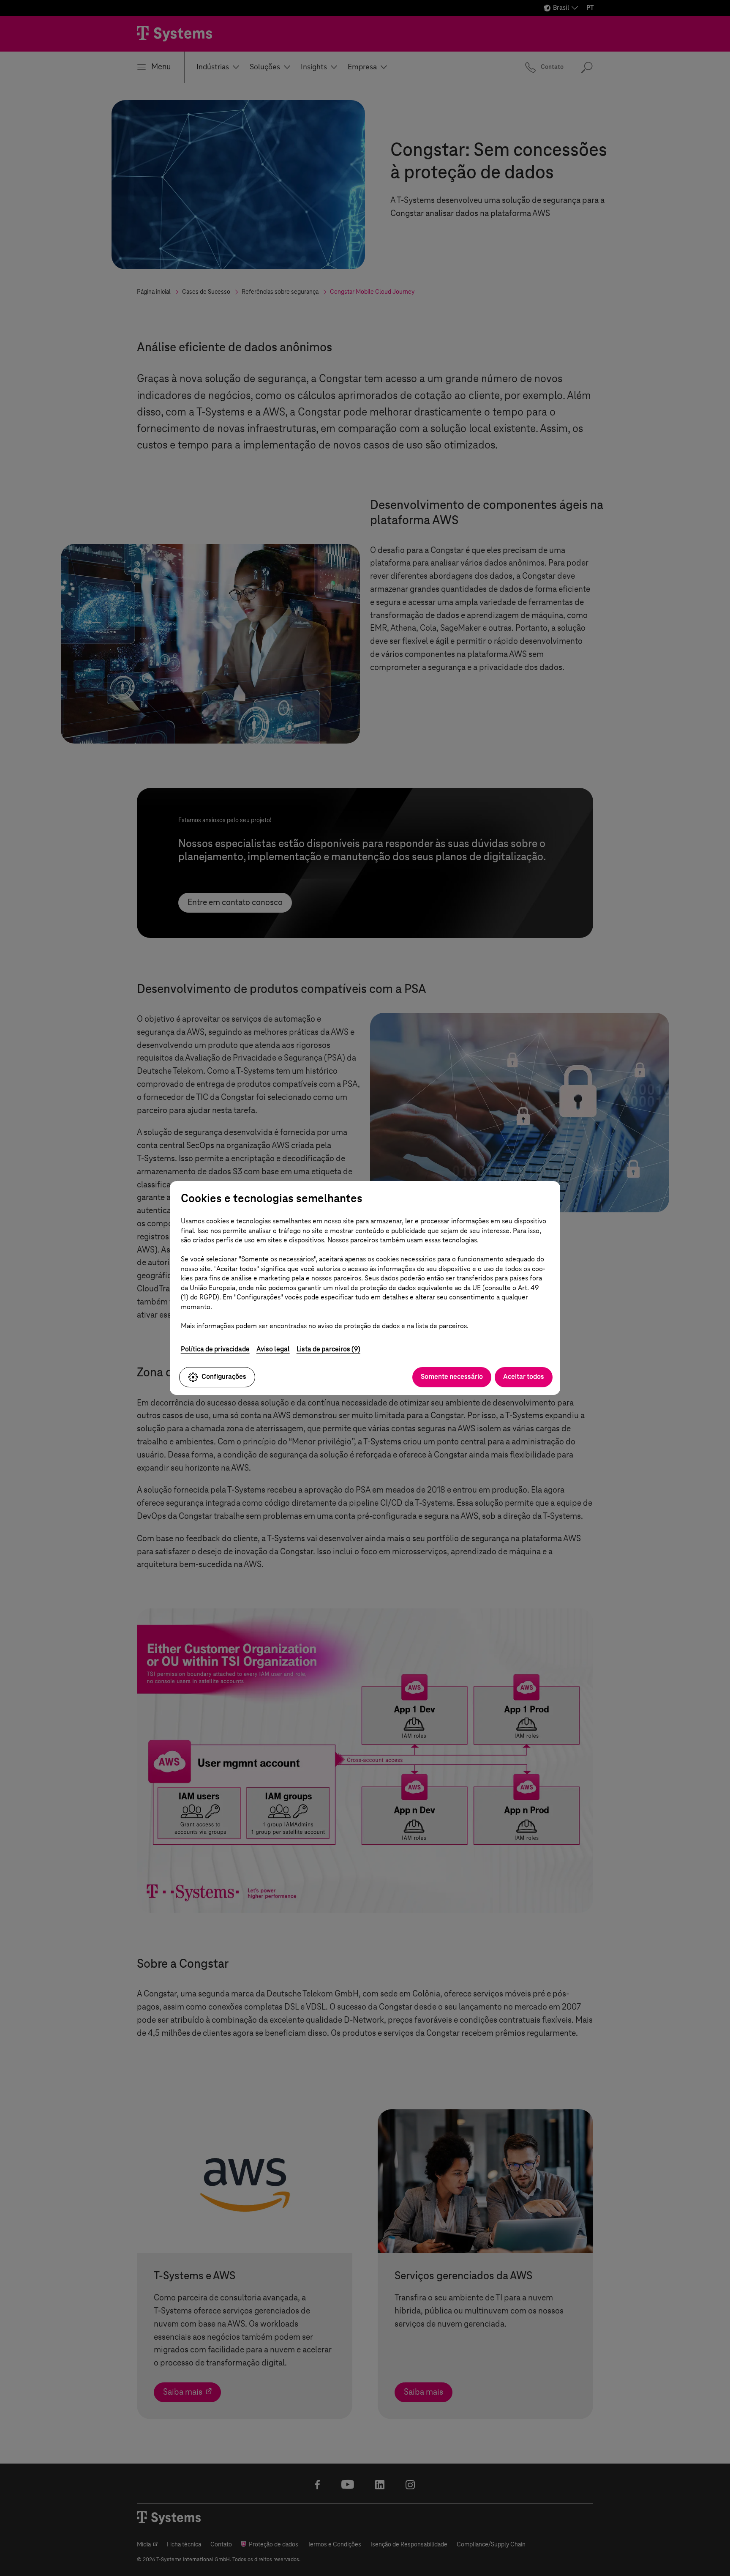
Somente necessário (452, 1377)
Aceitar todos (524, 1377)
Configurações (224, 1377)
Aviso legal (273, 1349)
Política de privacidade (215, 1349)
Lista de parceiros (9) (328, 1349)
